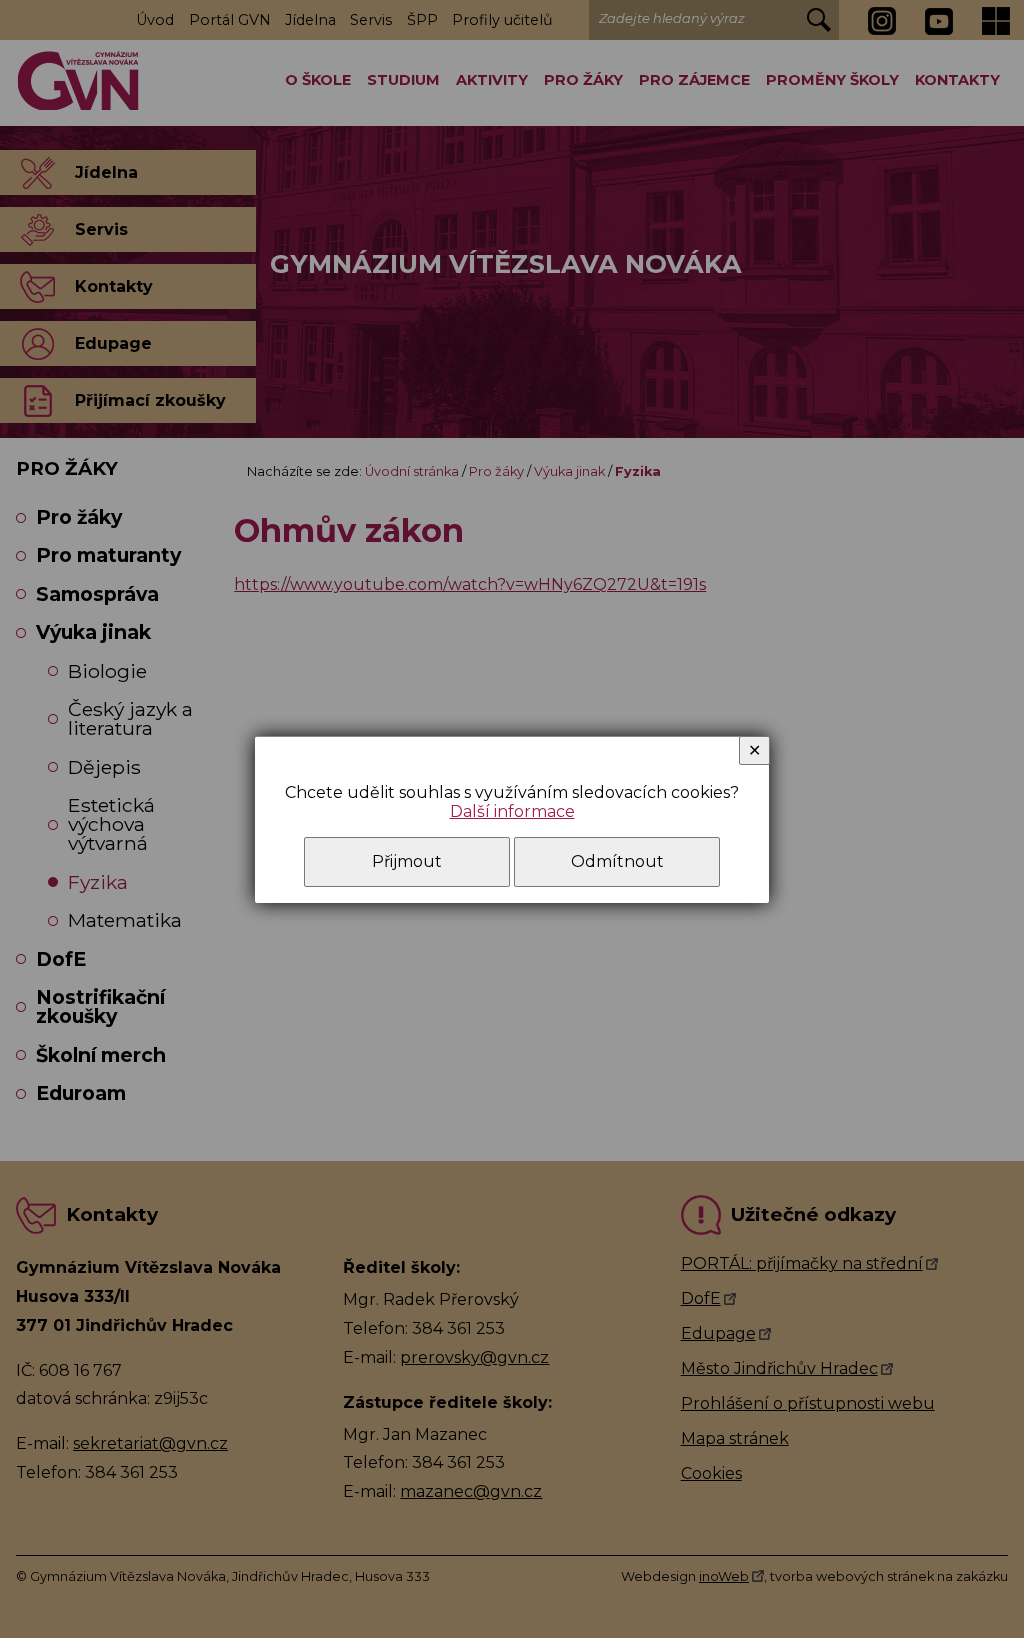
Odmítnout (617, 861)
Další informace (512, 811)
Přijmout (407, 861)
